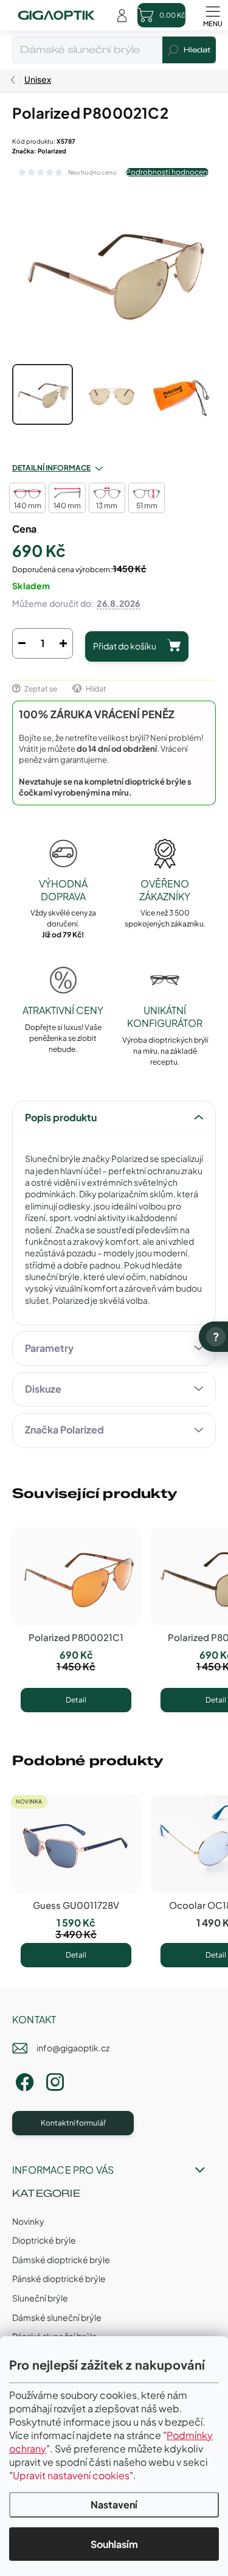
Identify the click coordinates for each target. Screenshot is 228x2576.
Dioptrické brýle (44, 2240)
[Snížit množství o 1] (22, 643)
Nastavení (114, 2504)
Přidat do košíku (125, 646)
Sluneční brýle (40, 2298)
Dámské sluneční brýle (57, 2317)
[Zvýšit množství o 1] (63, 643)
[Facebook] (23, 2080)
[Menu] (213, 15)
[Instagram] (53, 2080)
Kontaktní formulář (73, 2123)
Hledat (197, 50)
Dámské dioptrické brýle (61, 2259)
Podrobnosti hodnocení (167, 172)
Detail (76, 1700)
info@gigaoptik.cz (73, 2048)
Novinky (28, 2221)
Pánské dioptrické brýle (59, 2278)
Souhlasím (114, 2544)
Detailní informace (51, 468)
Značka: (39, 151)
